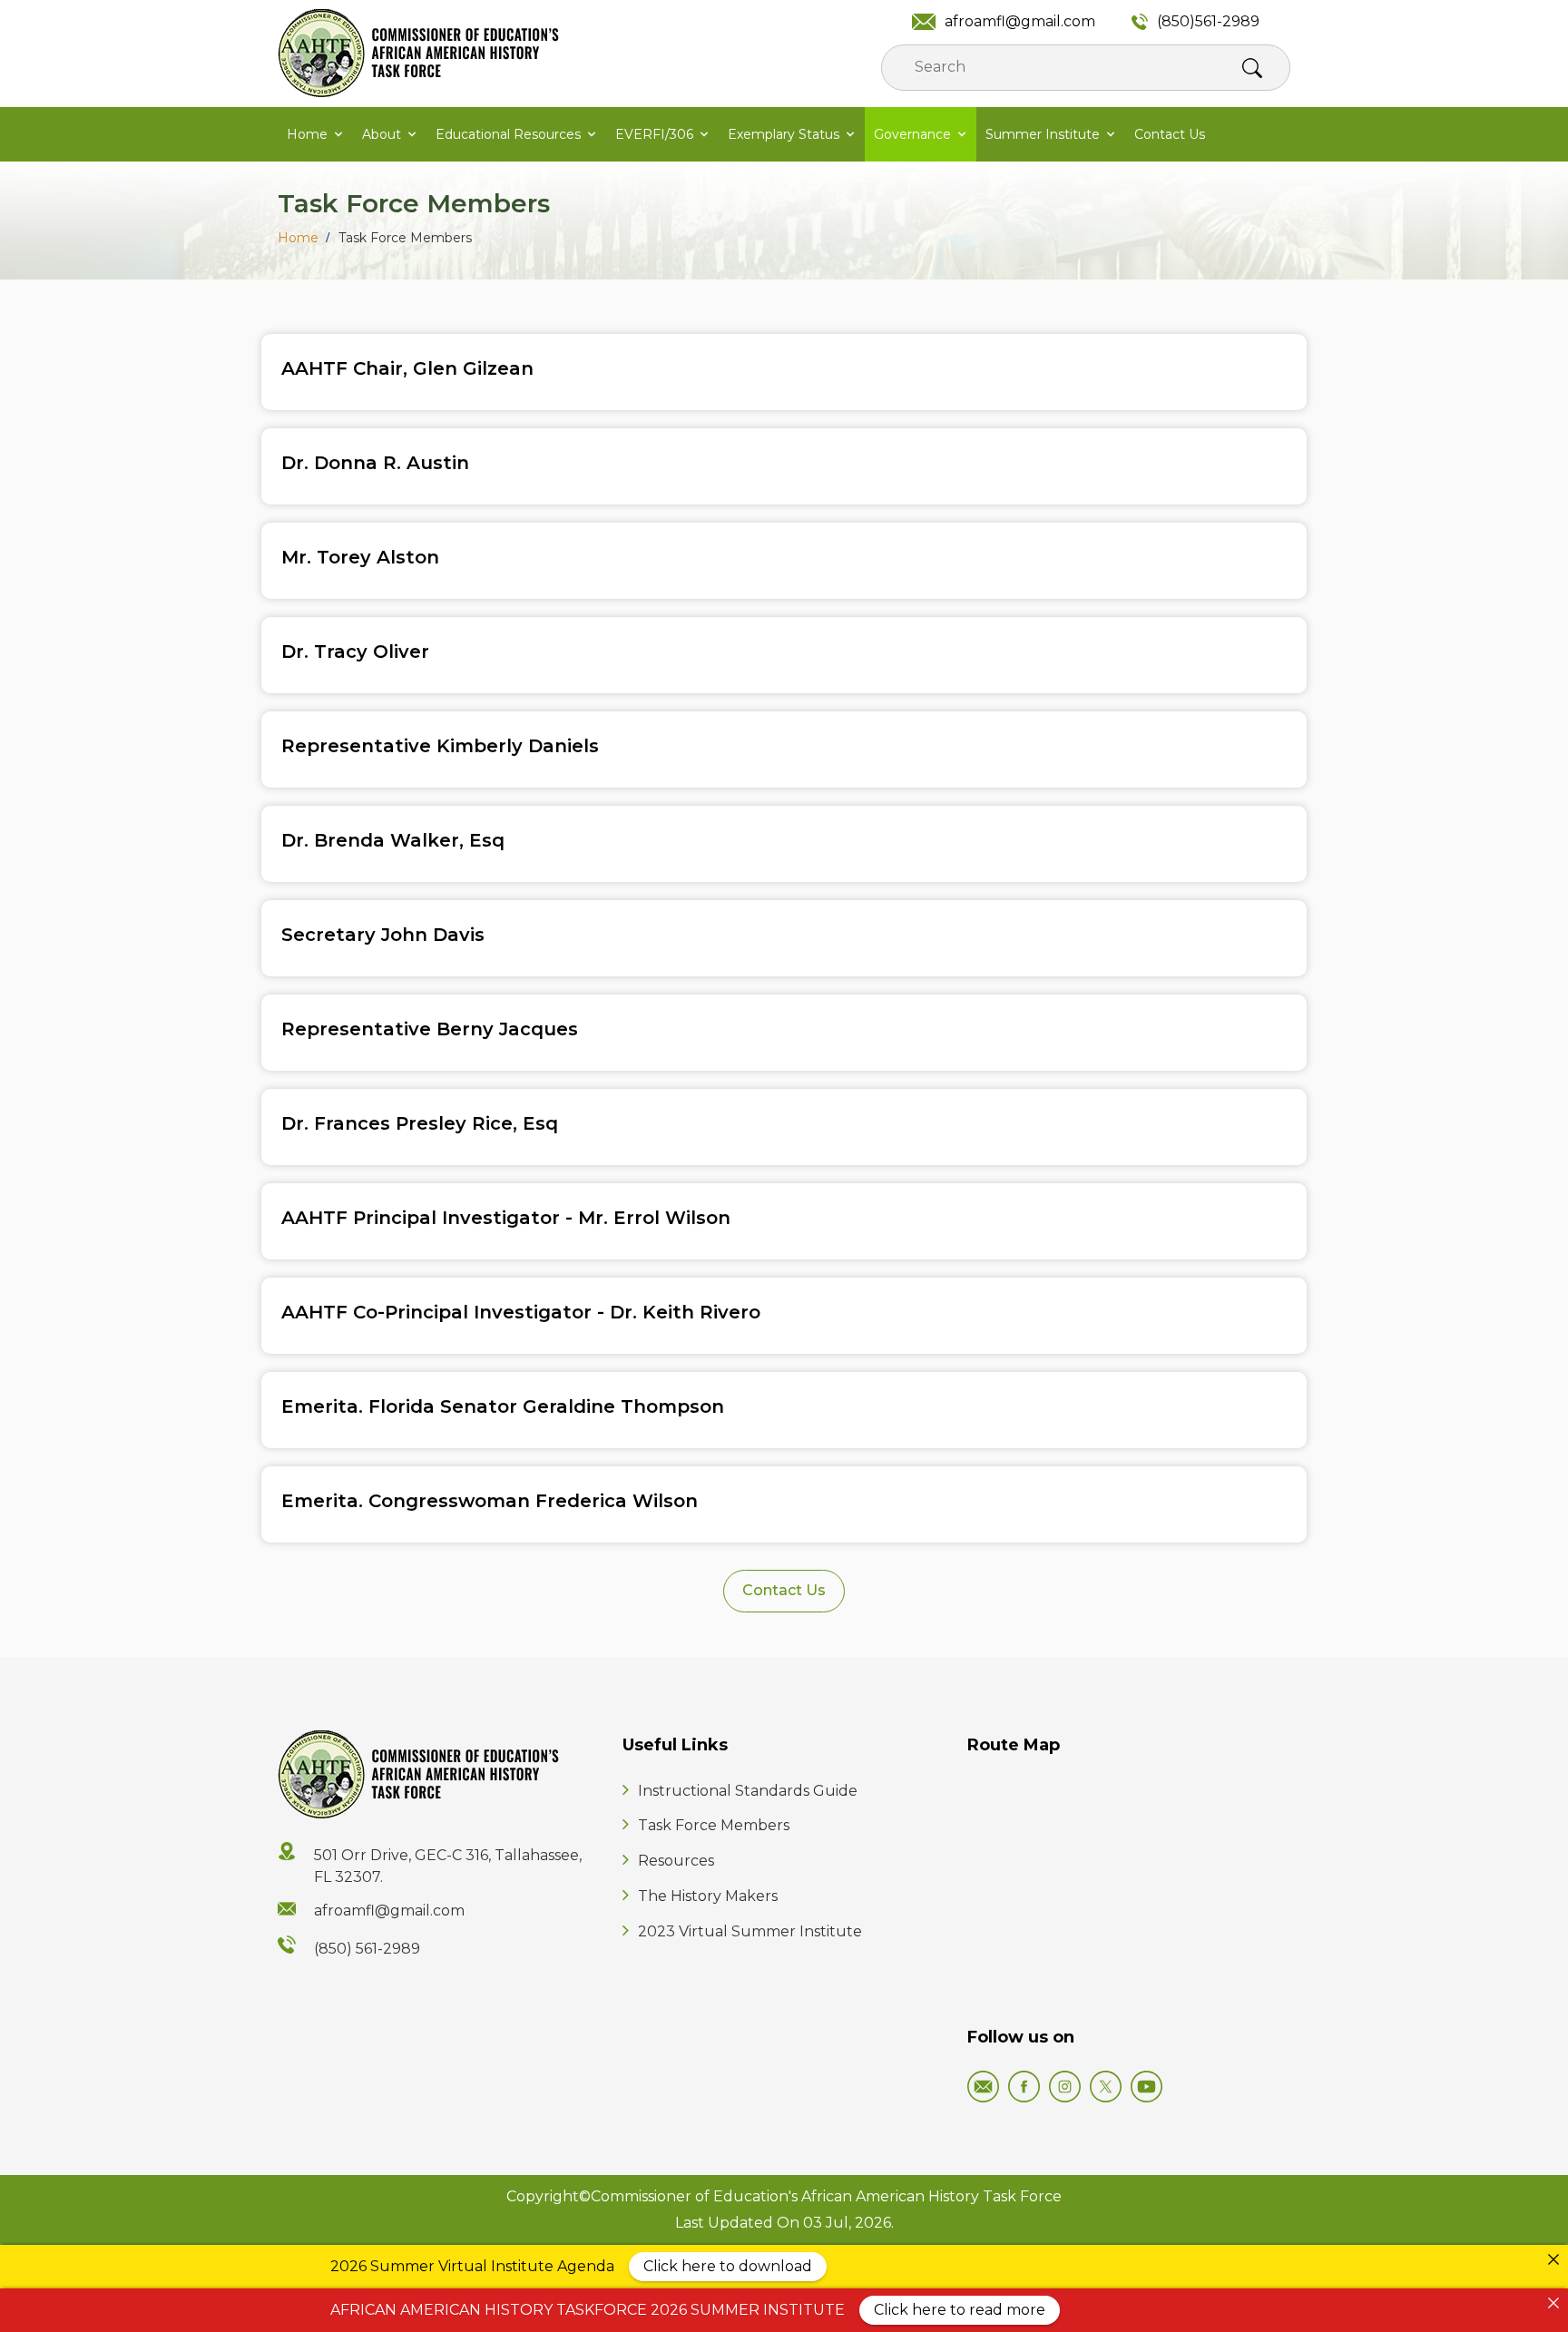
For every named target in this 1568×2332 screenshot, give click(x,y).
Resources (676, 1861)
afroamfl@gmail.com (1020, 21)
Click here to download (728, 2266)
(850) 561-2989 (367, 1949)
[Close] (1553, 2259)
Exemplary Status (784, 134)
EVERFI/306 (654, 134)
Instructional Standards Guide (748, 1791)
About (382, 134)
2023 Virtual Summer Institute (750, 1931)
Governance (912, 134)
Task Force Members (714, 1825)
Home (307, 134)
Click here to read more (960, 2310)
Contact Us (1170, 134)
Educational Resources (508, 134)
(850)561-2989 (1208, 21)
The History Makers (708, 1896)
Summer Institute (1043, 134)
